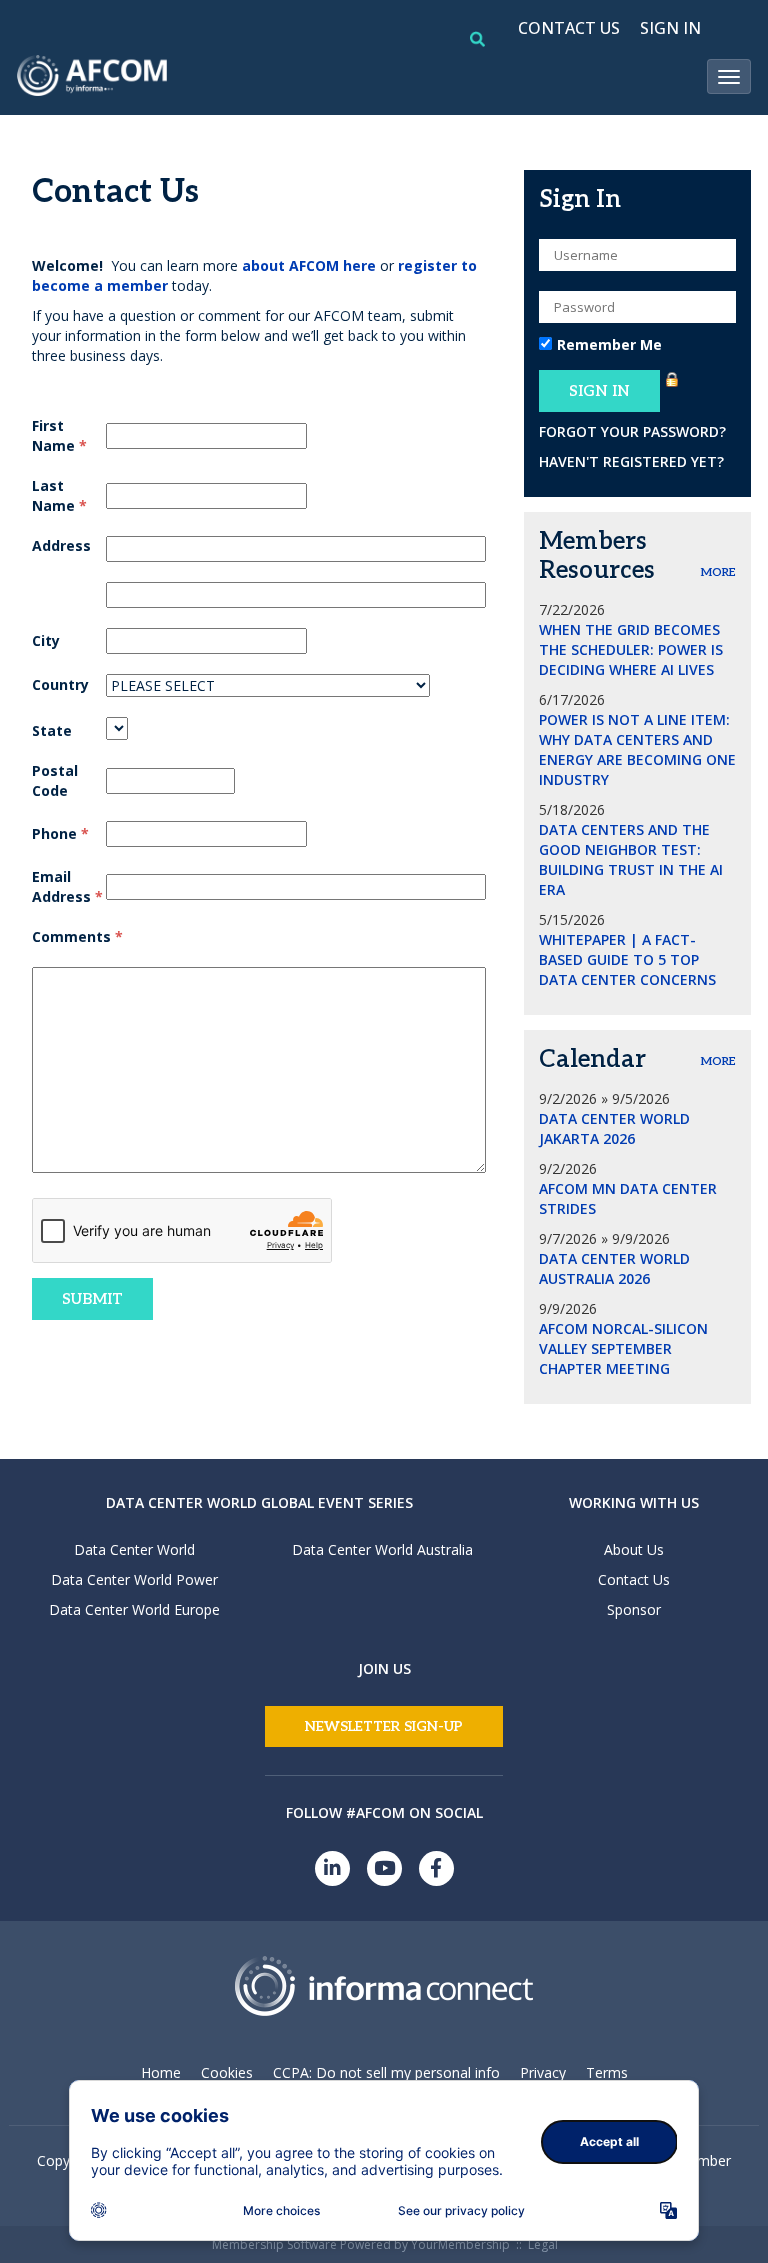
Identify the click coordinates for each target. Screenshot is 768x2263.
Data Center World (134, 1549)
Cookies (227, 2072)
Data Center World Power (134, 1579)
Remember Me (609, 344)
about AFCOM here (309, 265)
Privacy (543, 2072)
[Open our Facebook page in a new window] (436, 1868)
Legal (543, 2244)
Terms (607, 2072)
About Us (634, 1549)
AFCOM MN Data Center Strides (628, 1198)
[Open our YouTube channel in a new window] (384, 1868)
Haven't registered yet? (631, 461)
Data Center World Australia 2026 (614, 1268)
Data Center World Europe (134, 1609)
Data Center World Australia (382, 1549)
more (718, 572)
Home (161, 2072)
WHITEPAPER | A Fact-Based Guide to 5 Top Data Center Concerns (627, 959)
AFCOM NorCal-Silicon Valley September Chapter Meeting (623, 1348)
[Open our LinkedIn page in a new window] (332, 1868)
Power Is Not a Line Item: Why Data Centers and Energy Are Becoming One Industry (637, 749)
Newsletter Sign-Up (384, 1726)
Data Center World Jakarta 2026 (614, 1128)
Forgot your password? (632, 431)
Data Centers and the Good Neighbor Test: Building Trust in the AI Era (631, 859)
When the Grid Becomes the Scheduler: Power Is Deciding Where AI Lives (631, 649)
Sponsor (634, 1609)
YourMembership (460, 2244)
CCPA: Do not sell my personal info (386, 2072)
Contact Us (634, 1579)
